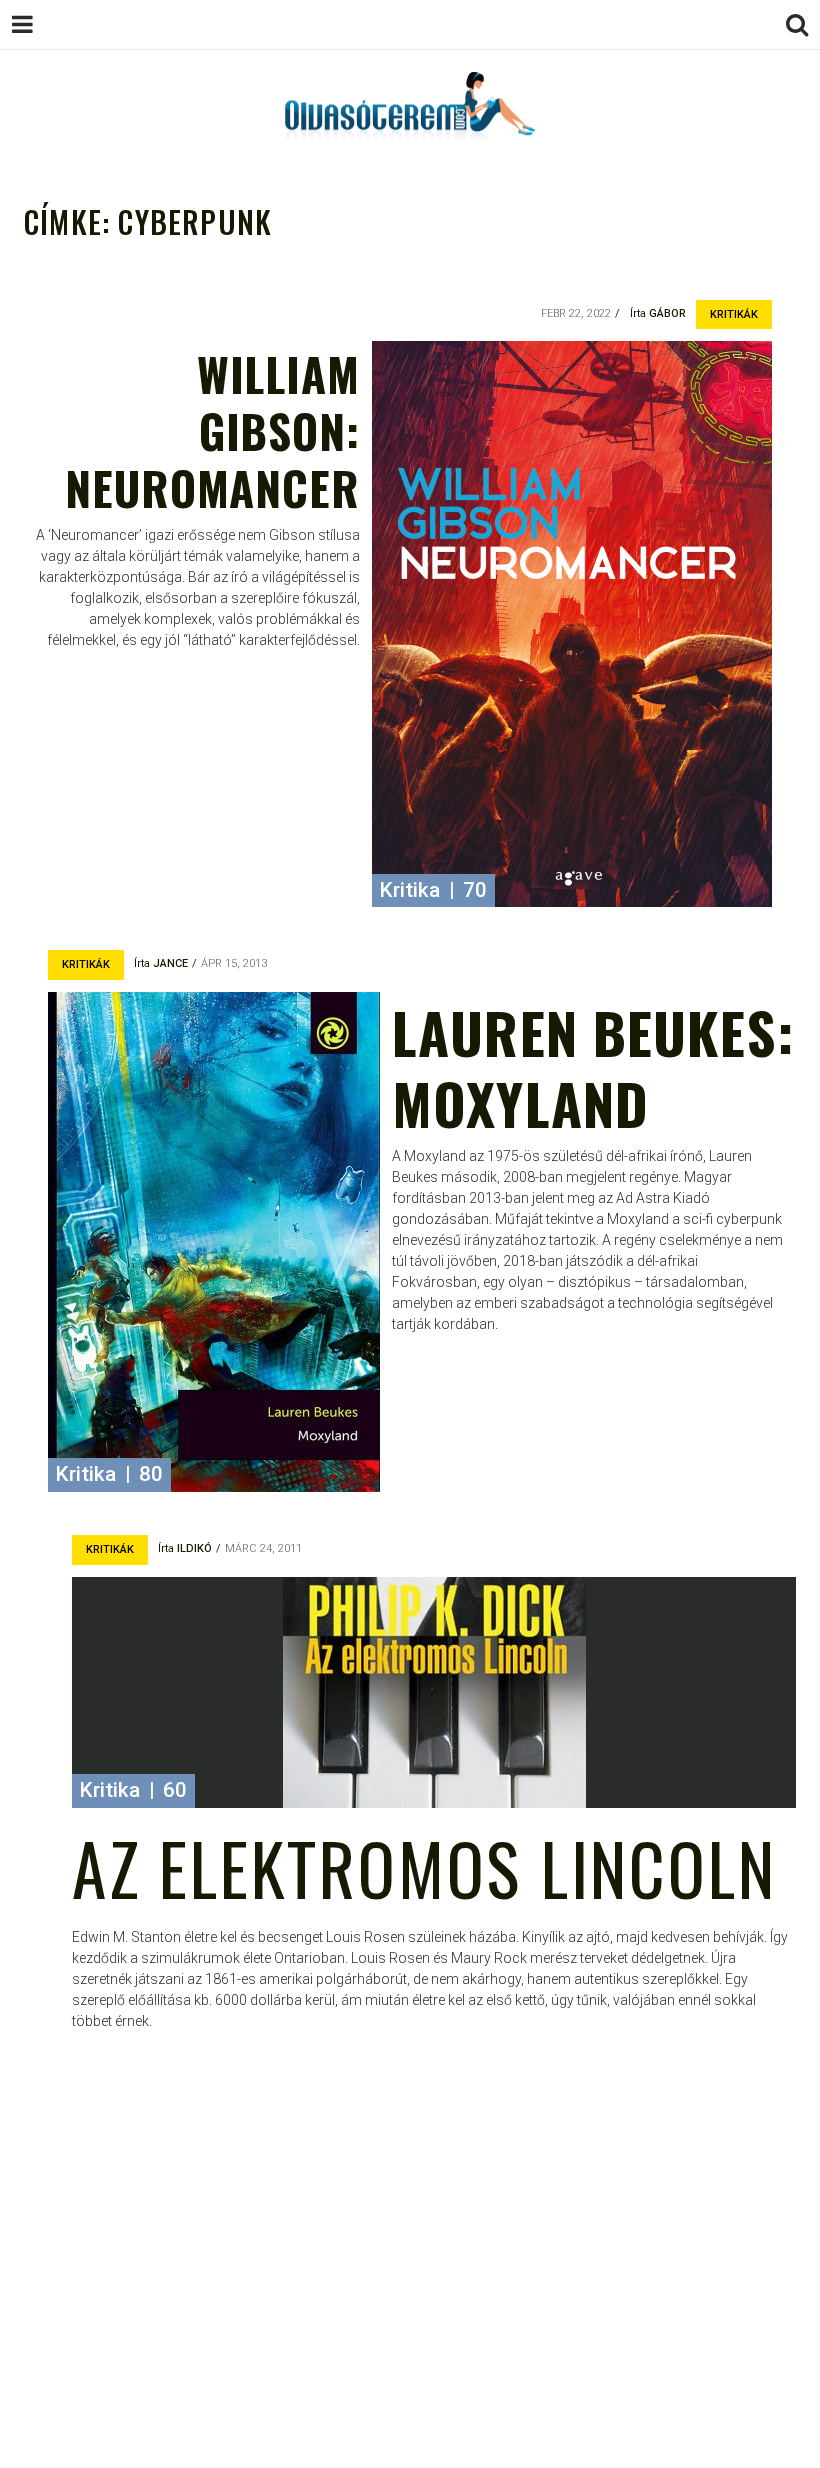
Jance (170, 963)
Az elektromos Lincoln (424, 1867)
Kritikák (734, 314)
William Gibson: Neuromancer (212, 430)
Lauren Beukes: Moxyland (593, 1066)
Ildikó (194, 1548)
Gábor (667, 313)
